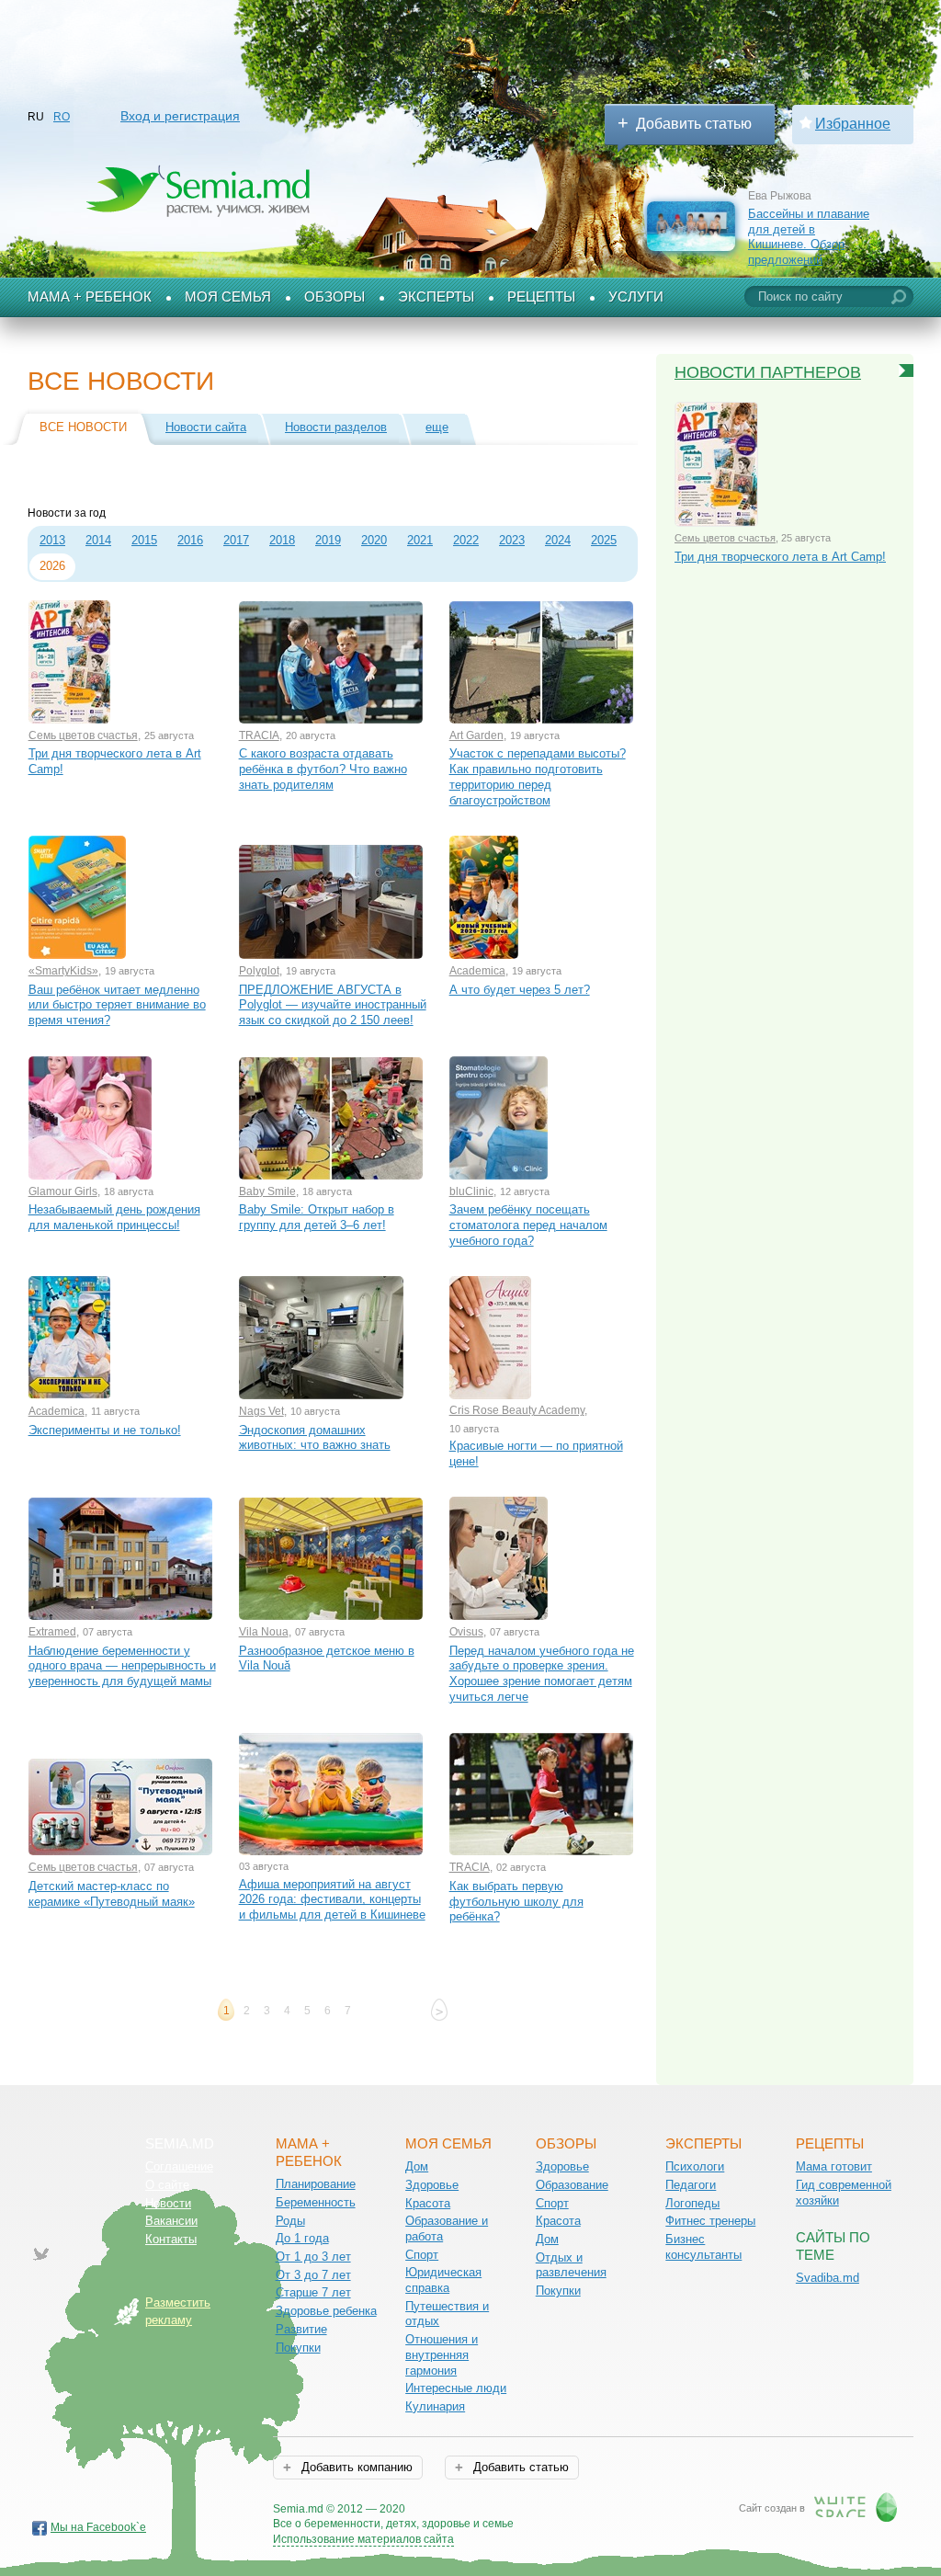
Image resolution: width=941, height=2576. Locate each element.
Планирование (316, 2184)
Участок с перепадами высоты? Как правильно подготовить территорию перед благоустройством (538, 776)
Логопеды (692, 2203)
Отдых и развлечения (571, 2265)
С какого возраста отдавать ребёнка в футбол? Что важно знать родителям (323, 769)
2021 (420, 540)
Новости (168, 2203)
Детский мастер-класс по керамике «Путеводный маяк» (112, 1894)
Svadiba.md (828, 2278)
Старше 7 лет (313, 2292)
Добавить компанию (355, 2467)
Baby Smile (267, 1191)
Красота (428, 2203)
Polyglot (259, 971)
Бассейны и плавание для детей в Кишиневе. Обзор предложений (809, 237)
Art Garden (476, 735)
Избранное (853, 124)
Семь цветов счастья (83, 735)
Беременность (316, 2202)
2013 (52, 540)
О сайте (167, 2185)
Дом (417, 2166)
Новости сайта (206, 427)
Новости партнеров (768, 372)
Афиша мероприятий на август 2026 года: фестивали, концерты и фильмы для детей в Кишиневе (332, 1899)
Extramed (52, 1632)
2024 (558, 540)
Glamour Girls (63, 1191)
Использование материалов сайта (363, 2539)
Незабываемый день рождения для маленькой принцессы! (114, 1217)
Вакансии (171, 2221)
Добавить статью (694, 124)
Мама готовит (834, 2166)
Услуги (636, 297)
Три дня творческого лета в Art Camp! (115, 761)
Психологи (695, 2166)
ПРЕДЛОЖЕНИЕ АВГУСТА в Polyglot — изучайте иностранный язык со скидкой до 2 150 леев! (333, 1005)
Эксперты (436, 297)
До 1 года (302, 2238)
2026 (52, 566)
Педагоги (691, 2185)
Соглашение (179, 2166)
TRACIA (259, 735)
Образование (572, 2185)
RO (62, 117)
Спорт (422, 2255)
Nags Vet (261, 1411)
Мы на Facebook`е (98, 2527)
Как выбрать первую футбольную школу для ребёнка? (516, 1901)
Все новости (83, 427)
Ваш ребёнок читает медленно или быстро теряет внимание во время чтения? (117, 1005)
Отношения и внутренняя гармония (442, 2354)
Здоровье (432, 2185)
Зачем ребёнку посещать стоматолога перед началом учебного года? (528, 1225)
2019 (328, 540)
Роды (290, 2221)
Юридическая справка (443, 2280)
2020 (374, 540)
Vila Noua (264, 1632)
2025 (604, 540)
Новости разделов (336, 427)
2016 (190, 540)
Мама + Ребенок (90, 297)
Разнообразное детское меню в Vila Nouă (327, 1658)
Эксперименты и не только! (105, 1430)
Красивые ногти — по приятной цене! (536, 1453)
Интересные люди (456, 2388)
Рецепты (541, 297)
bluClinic (471, 1191)
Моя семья (228, 297)
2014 (98, 540)
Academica (477, 971)
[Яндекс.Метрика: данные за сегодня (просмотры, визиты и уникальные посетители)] (567, 2510)
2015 (144, 540)
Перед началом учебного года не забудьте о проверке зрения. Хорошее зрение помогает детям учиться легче (542, 1674)
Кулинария (435, 2406)
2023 (512, 540)
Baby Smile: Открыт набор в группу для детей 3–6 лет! (317, 1217)
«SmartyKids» (63, 971)
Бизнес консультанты (703, 2247)
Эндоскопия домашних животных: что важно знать (315, 1438)
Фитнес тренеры (710, 2221)
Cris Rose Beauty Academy (517, 1410)
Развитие (301, 2329)
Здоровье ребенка (326, 2311)
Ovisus (466, 1632)
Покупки (298, 2348)
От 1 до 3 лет (313, 2257)
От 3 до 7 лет (313, 2275)
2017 (236, 540)
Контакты (171, 2239)
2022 (466, 540)
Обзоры (334, 297)
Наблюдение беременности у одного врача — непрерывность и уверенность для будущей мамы (122, 1666)
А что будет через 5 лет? (520, 990)
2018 (282, 540)
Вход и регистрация (180, 116)
